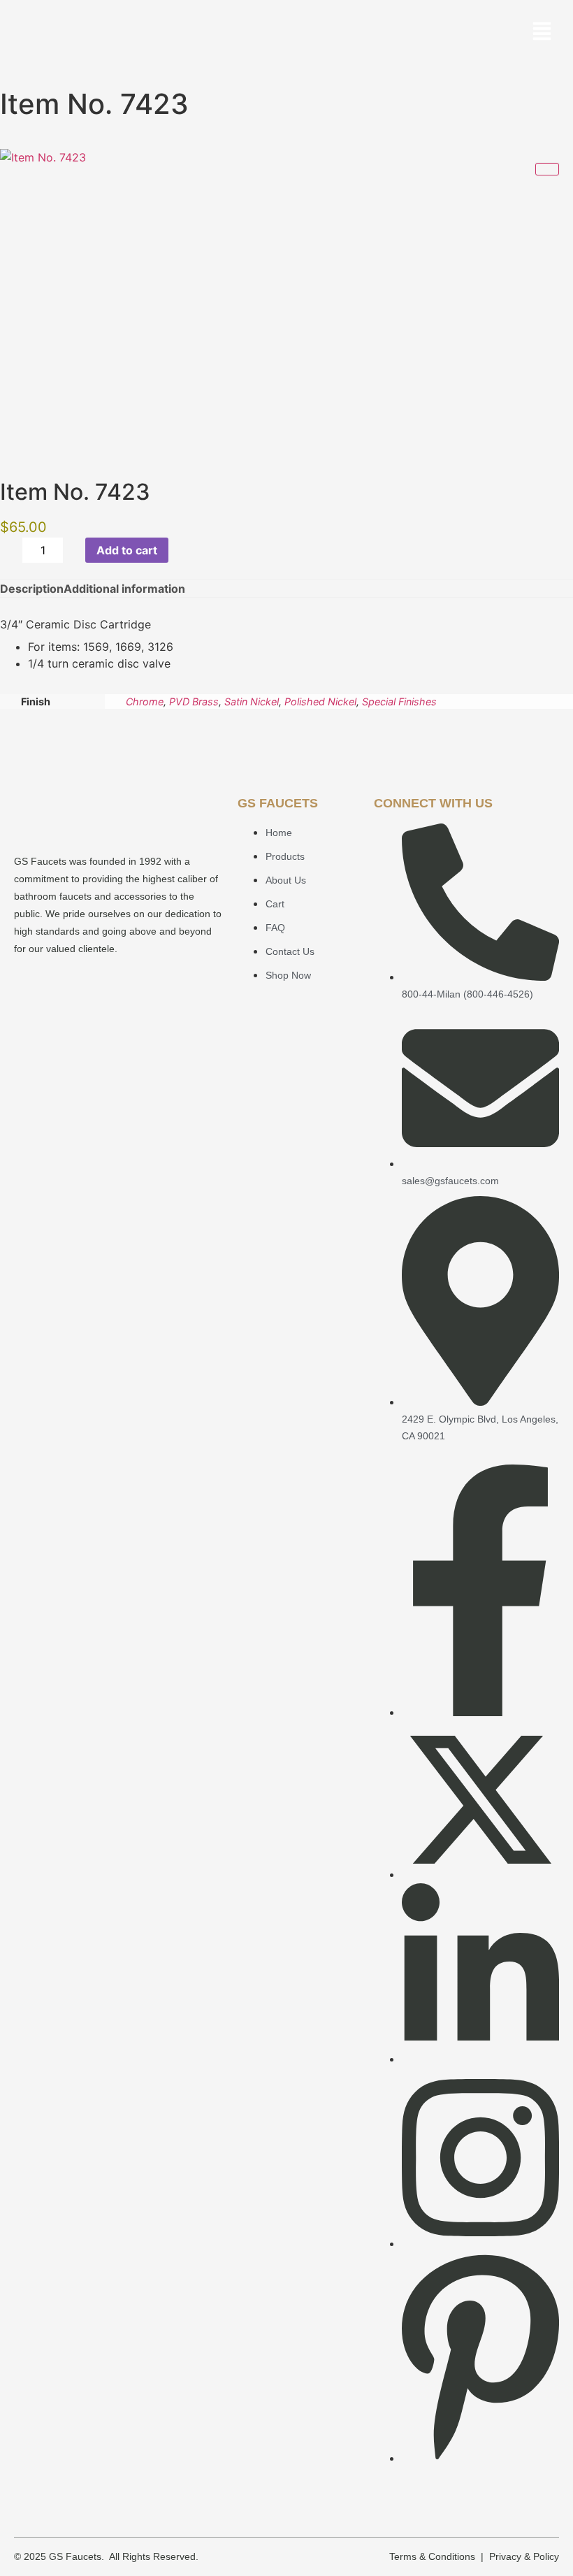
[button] (542, 33)
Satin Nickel (252, 701)
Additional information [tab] (124, 589)
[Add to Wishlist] (184, 550)
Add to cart (127, 550)
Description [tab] (32, 589)
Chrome (145, 701)
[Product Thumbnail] (547, 169)
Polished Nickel (320, 701)
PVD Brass (194, 701)
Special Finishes (399, 701)
